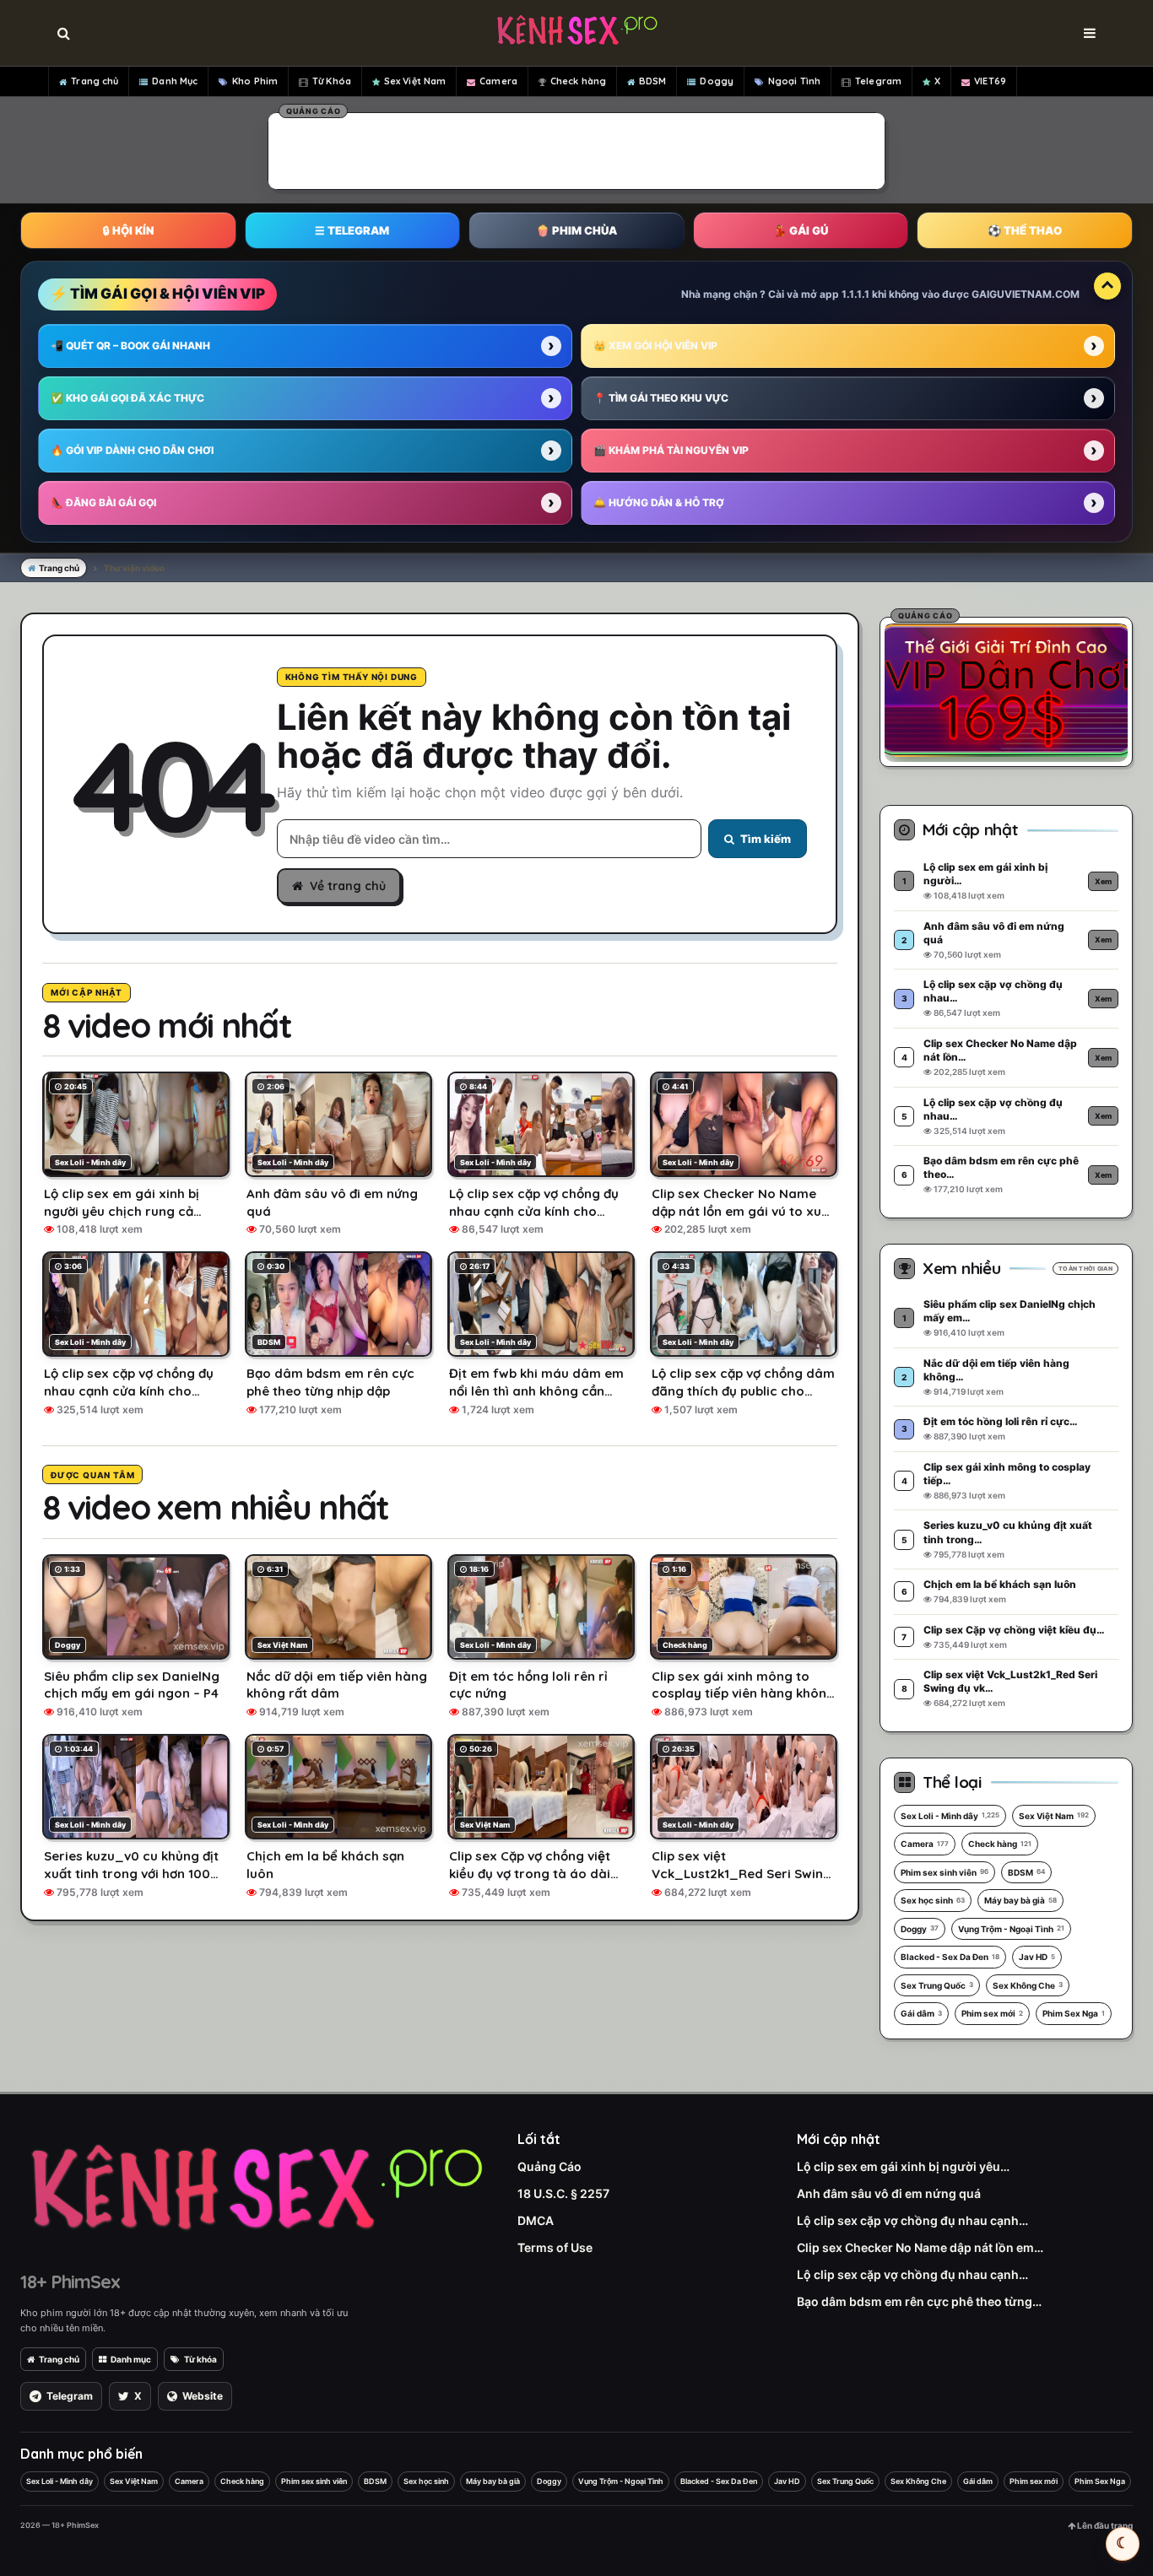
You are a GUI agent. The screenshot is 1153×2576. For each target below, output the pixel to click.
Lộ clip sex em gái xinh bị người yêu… (903, 2166)
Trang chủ (95, 81)
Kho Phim (255, 81)
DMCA (536, 2220)
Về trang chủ (348, 886)
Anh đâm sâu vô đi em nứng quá (889, 2193)
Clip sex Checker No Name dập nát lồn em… (920, 2247)
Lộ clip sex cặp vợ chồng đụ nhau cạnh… (912, 2220)
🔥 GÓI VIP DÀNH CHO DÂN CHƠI (132, 450)
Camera (498, 81)
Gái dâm (921, 2013)
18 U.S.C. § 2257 (563, 2193)
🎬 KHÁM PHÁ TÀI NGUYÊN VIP (671, 450)
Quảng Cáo (549, 2166)
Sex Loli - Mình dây (950, 1816)
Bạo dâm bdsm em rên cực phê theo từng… (919, 2301)
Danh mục (131, 2359)
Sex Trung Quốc (937, 1985)
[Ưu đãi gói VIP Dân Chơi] (1006, 689)
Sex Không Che (1028, 1985)
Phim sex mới (992, 2013)
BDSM (652, 81)
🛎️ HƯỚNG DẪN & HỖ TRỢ (659, 502)
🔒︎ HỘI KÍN (128, 230)
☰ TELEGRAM (352, 230)
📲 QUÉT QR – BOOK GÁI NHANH (130, 346)
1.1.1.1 (855, 294)
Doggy (717, 81)
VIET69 (990, 81)
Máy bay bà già (1020, 1900)
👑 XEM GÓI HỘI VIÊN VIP (655, 346)
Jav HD (1037, 1957)
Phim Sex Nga (1074, 2013)
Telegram (878, 81)
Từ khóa (200, 2359)
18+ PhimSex (70, 2282)
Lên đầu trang (1104, 2525)
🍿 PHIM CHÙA (576, 230)
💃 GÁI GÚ (801, 230)
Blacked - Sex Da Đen (950, 1957)
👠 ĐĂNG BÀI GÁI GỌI (103, 502)
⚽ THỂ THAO (1025, 230)
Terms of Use (555, 2247)
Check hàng (578, 81)
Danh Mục (175, 81)
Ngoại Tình (794, 81)
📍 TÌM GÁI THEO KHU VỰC (661, 398)
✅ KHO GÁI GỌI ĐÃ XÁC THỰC (127, 398)
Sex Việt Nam (415, 81)
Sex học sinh (933, 1900)
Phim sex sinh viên (945, 1872)
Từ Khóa (332, 81)
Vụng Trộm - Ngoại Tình (1011, 1929)
